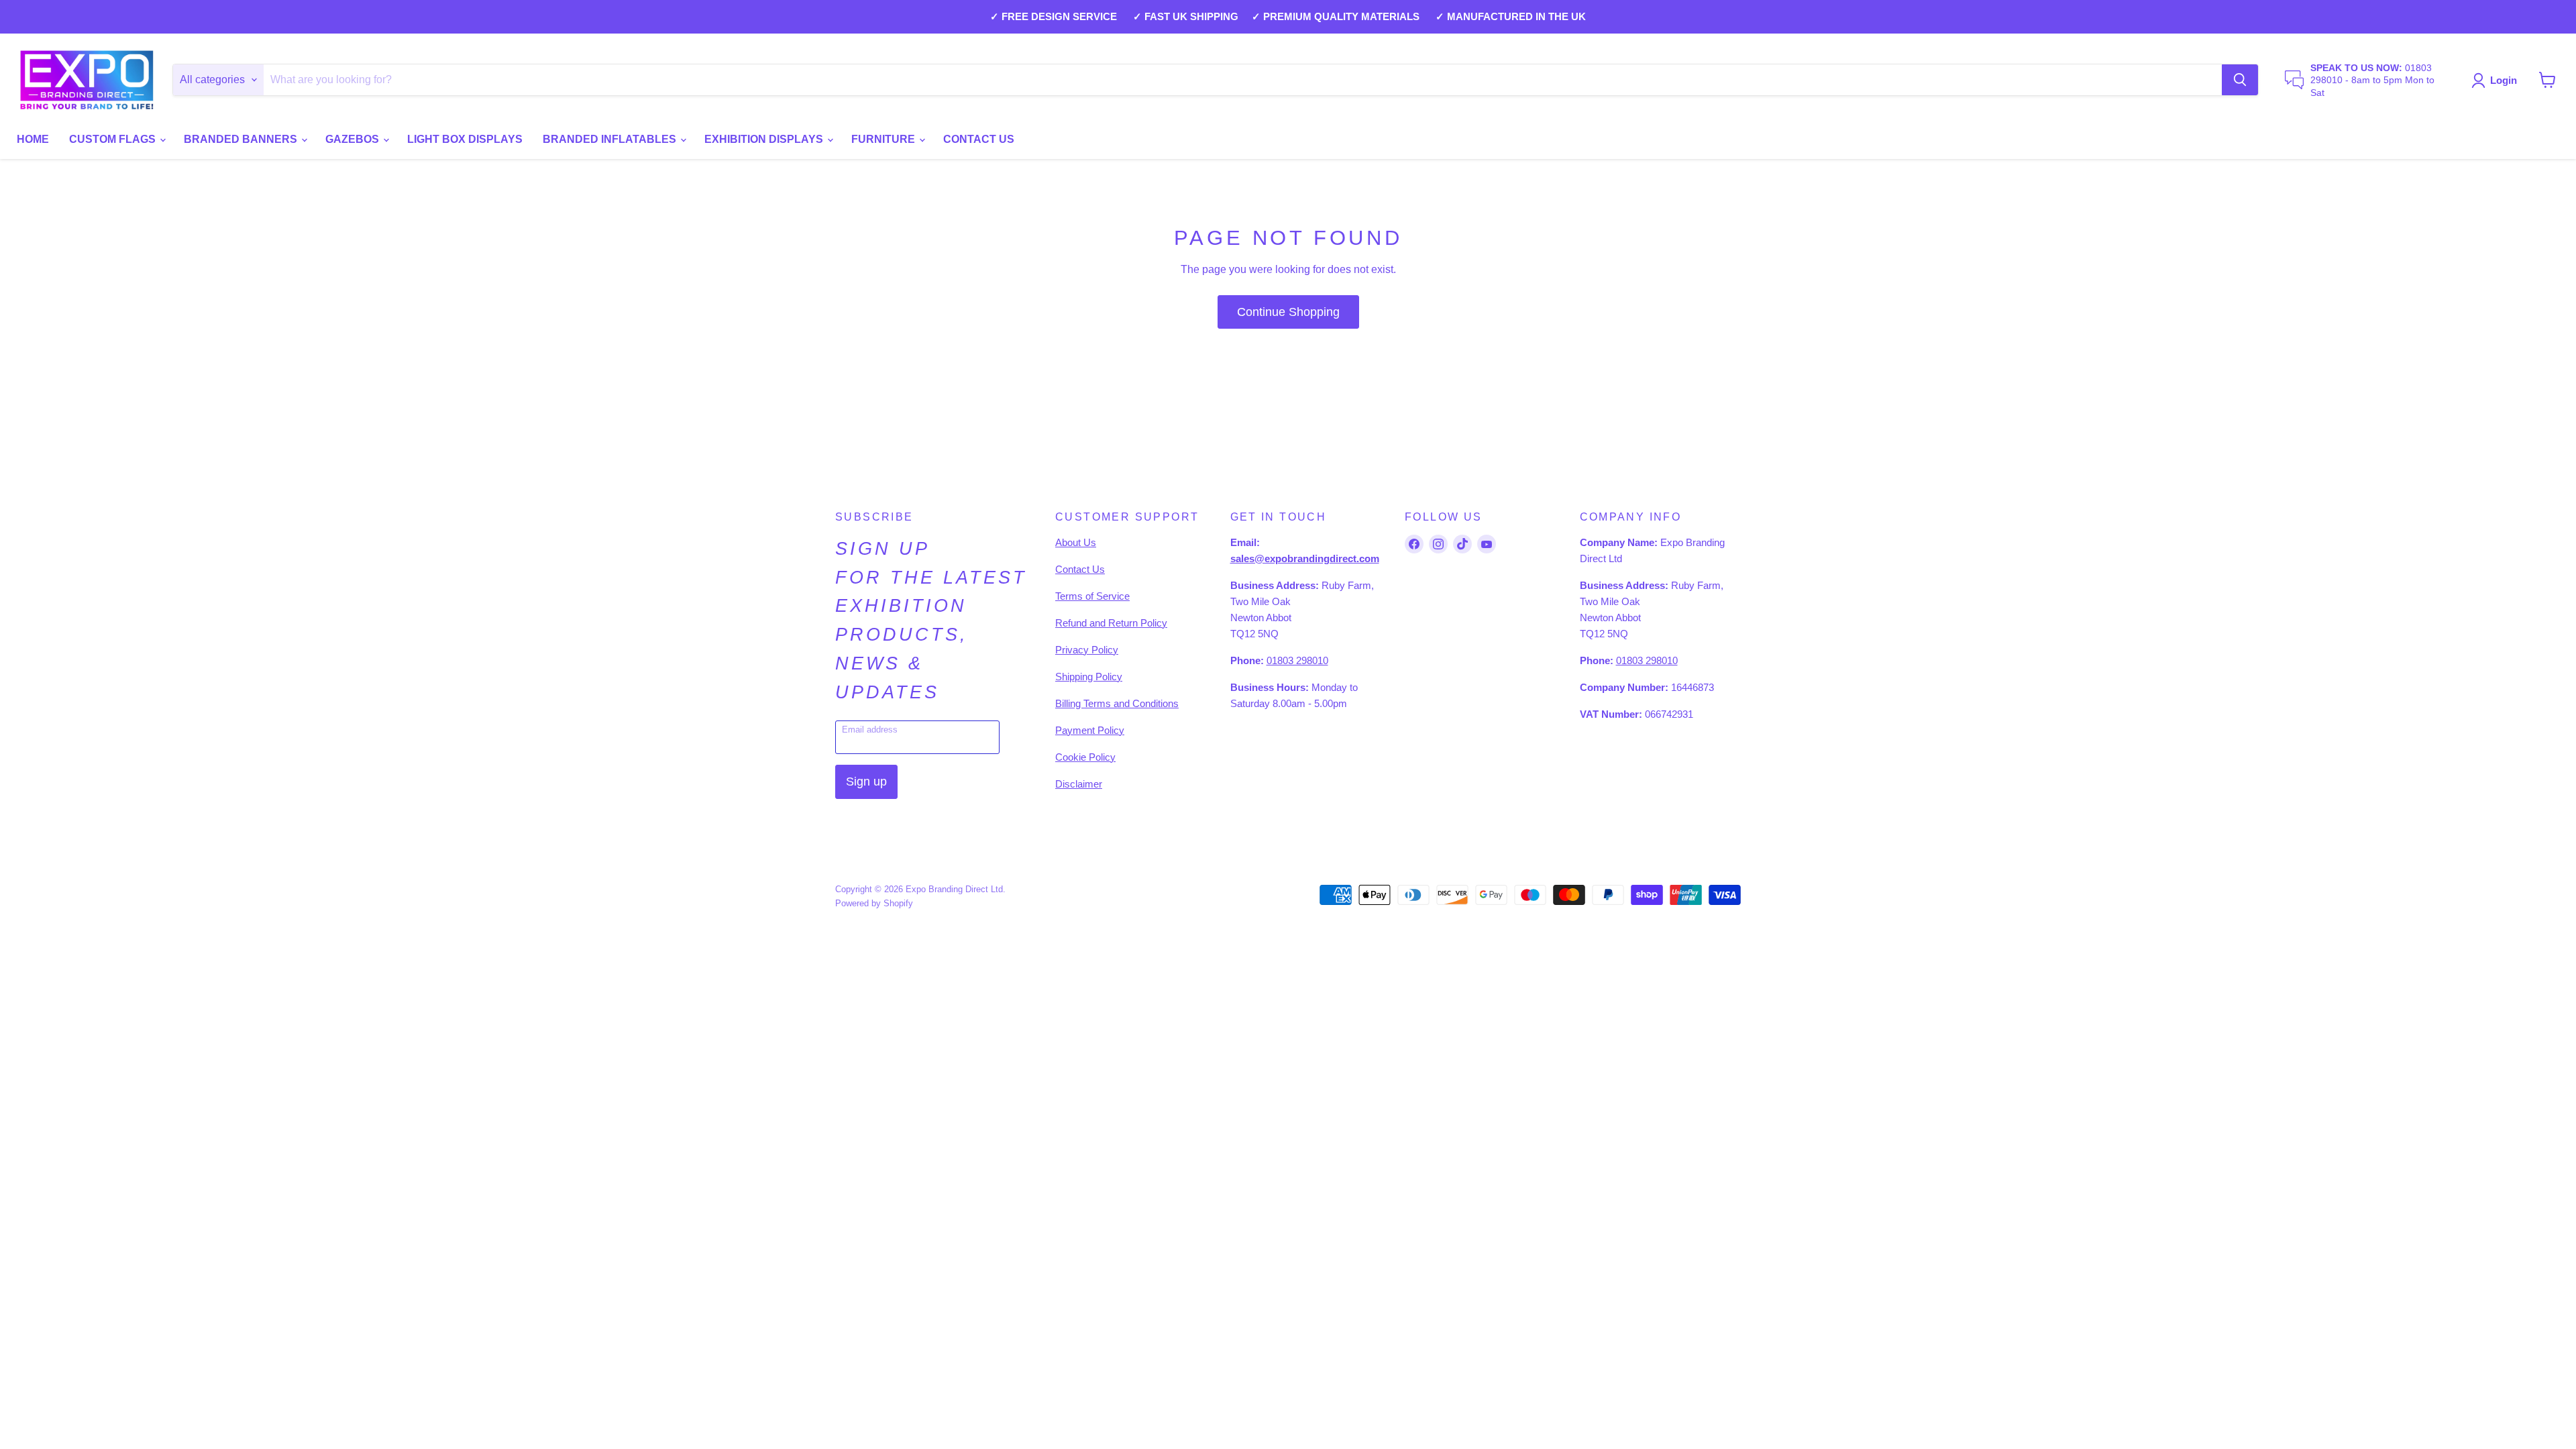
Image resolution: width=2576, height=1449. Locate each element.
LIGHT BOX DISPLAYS (465, 139)
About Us (1076, 542)
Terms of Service (1092, 596)
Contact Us (1080, 569)
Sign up (866, 782)
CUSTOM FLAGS (114, 139)
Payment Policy (1090, 730)
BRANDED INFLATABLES (611, 139)
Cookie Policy (1085, 757)
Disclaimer (1079, 784)
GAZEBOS (354, 139)
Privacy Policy (1087, 650)
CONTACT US (979, 139)
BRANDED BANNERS (242, 139)
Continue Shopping (1288, 312)
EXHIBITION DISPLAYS (765, 139)
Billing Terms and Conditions (1117, 703)
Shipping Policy (1089, 677)
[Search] (2240, 80)
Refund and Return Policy (1111, 623)
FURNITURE (884, 139)
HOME (33, 139)
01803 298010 (1297, 660)
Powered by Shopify (874, 903)
